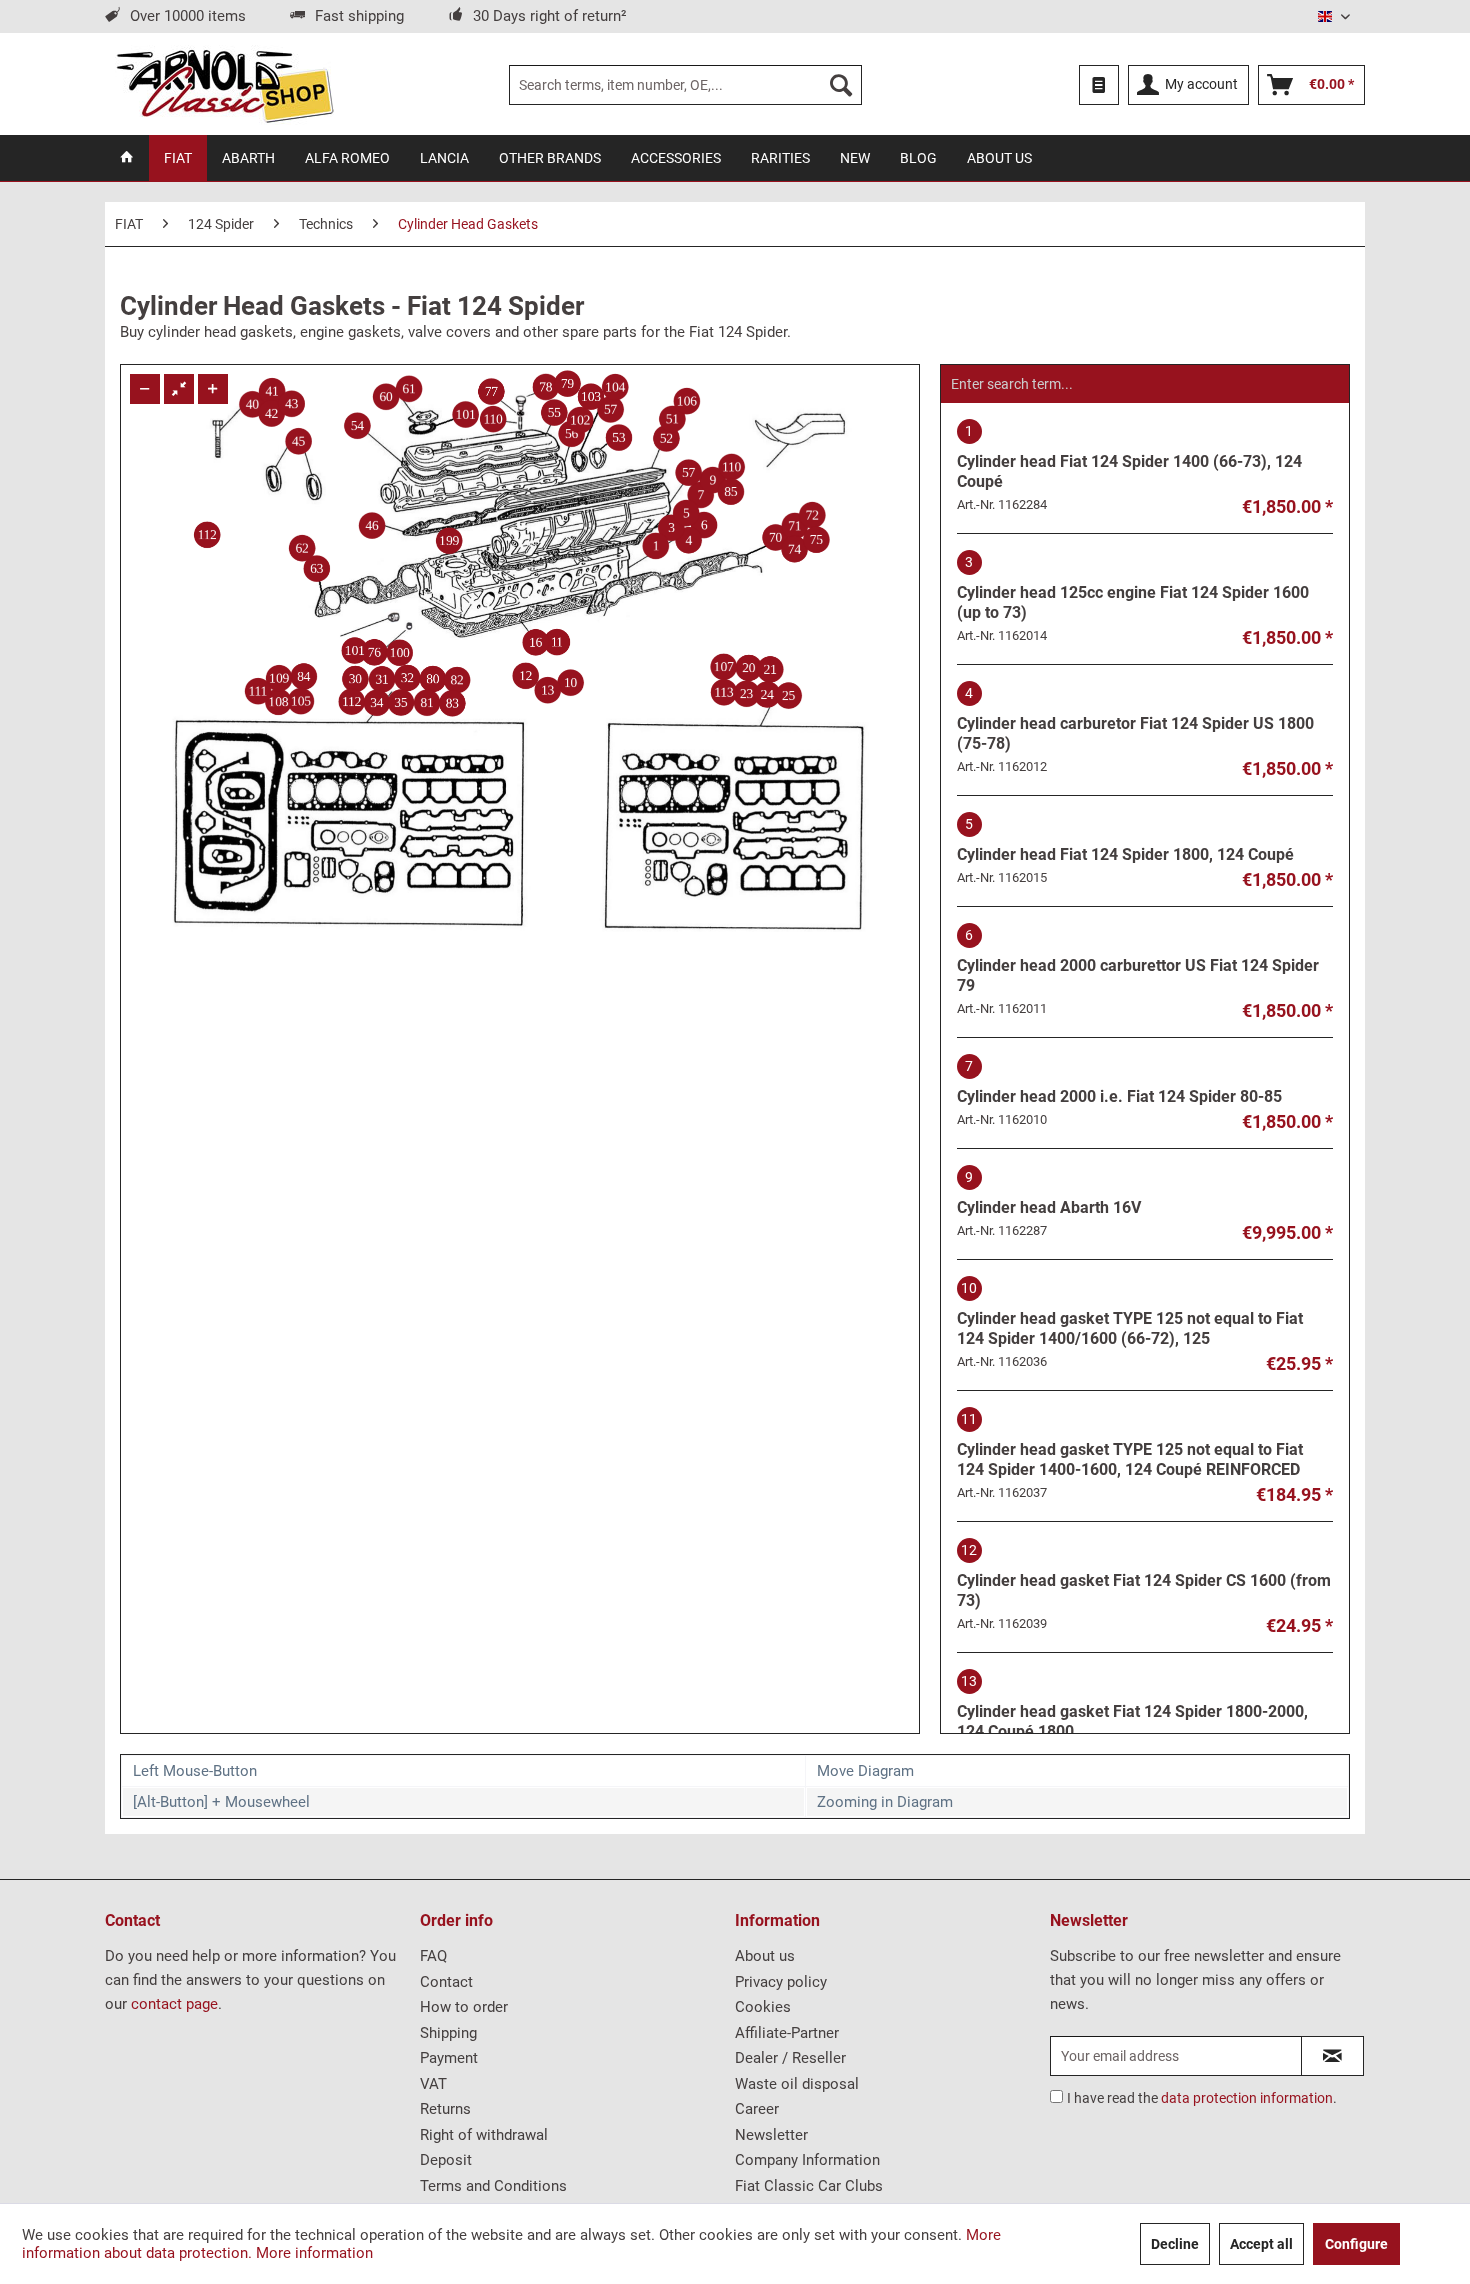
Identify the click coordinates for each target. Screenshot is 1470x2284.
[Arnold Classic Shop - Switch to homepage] (224, 85)
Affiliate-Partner (787, 2033)
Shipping (448, 2033)
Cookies (763, 2007)
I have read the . (1202, 2098)
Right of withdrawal (484, 2135)
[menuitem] (685, 85)
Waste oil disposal (797, 2084)
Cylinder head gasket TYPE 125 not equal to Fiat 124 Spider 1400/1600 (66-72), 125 (1130, 1314)
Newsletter (771, 2135)
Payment (449, 2058)
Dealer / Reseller (790, 2058)
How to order (464, 2007)
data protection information (1247, 2098)
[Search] (841, 85)
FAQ (433, 1956)
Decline (1175, 2244)
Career (757, 2109)
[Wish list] (1099, 85)
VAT (433, 2084)
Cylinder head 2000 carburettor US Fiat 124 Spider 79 (1138, 961)
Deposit (446, 2160)
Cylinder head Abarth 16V (1049, 1193)
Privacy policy (781, 1982)
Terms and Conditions (493, 2186)
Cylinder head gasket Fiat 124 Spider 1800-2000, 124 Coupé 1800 (1132, 1707)
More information (314, 2253)
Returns (445, 2109)
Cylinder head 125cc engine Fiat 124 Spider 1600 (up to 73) (1133, 588)
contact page (174, 2004)
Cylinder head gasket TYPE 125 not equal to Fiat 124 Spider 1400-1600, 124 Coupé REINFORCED (1130, 1445)
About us (765, 1956)
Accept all (1261, 2244)
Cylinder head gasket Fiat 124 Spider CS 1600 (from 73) (1144, 1576)
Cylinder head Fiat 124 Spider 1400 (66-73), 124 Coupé (1129, 457)
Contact (446, 1982)
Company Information (807, 2160)
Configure (1356, 2244)
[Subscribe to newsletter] (1332, 2056)
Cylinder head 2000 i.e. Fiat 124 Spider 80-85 (1119, 1082)
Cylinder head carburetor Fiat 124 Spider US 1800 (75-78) (1135, 719)
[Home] (127, 158)
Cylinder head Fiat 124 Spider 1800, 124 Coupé (1125, 840)
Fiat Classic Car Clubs (809, 2186)
